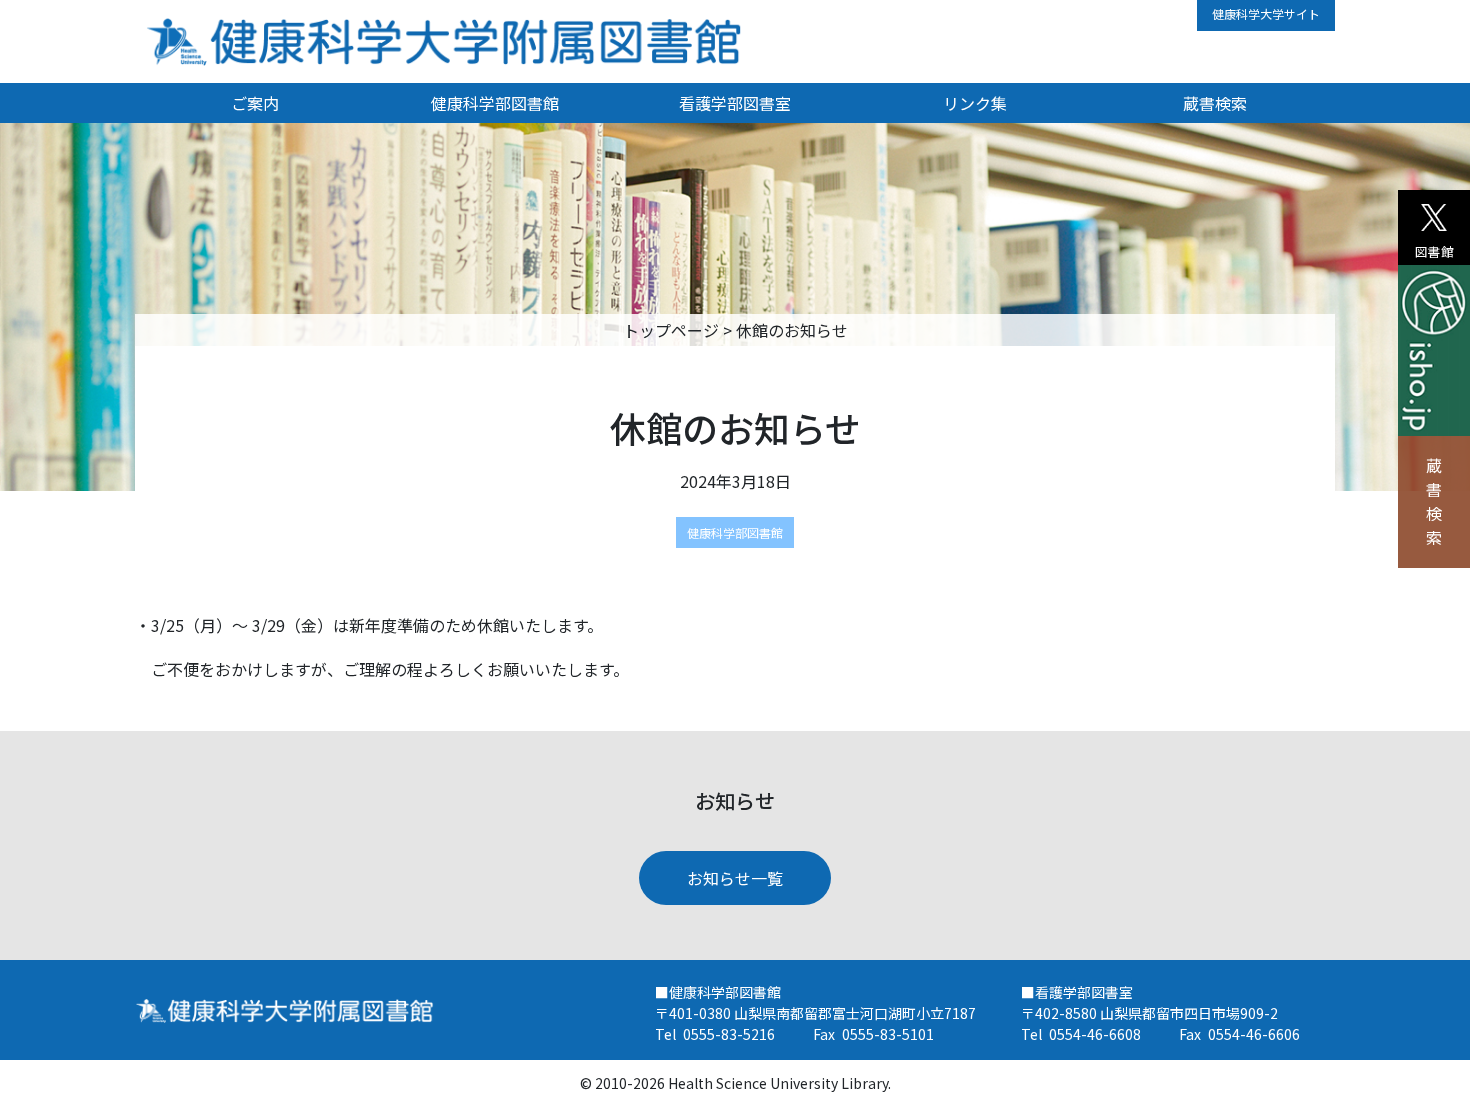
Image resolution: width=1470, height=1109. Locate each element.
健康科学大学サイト (1266, 13)
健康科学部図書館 (495, 103)
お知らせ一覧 (735, 878)
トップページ (671, 330)
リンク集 (975, 103)
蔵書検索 (1434, 501)
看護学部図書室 (735, 103)
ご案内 (255, 103)
